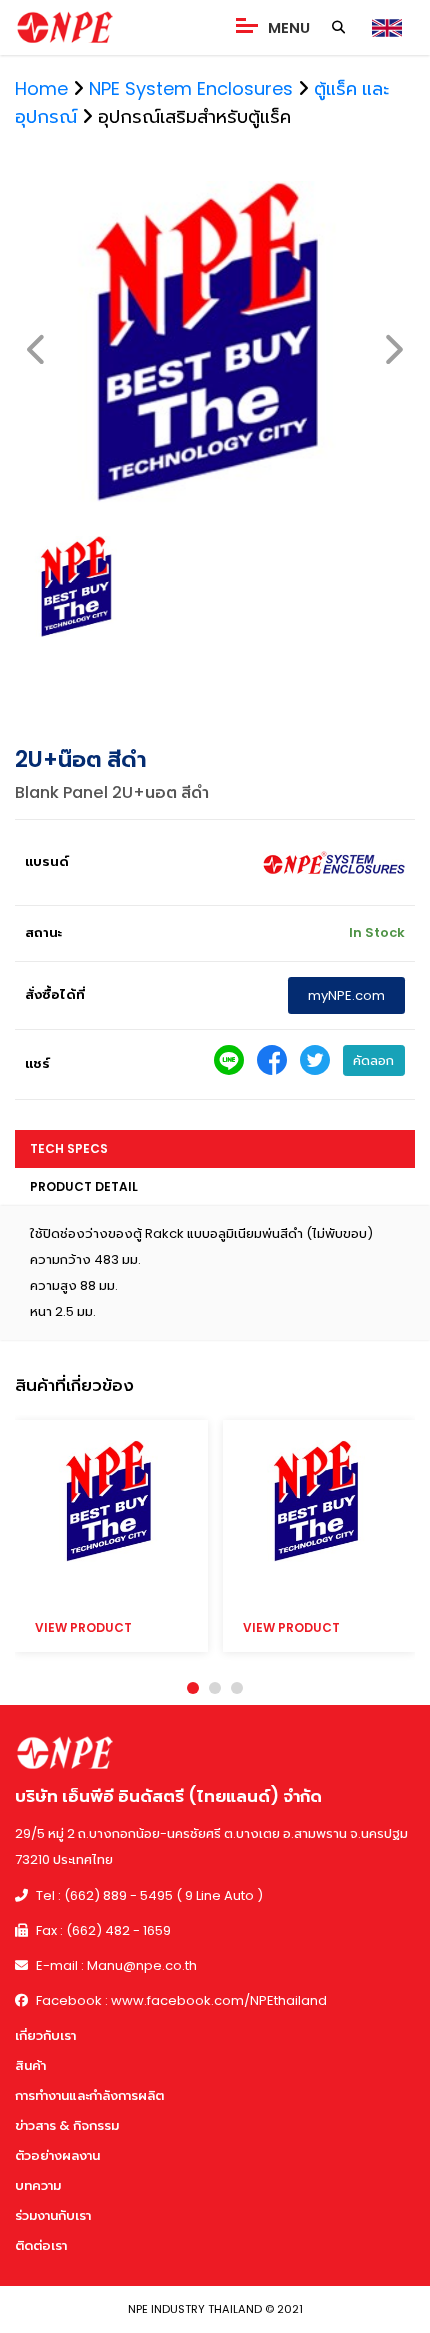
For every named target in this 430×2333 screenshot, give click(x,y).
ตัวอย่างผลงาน (57, 2155)
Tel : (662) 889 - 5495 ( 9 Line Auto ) (148, 1895)
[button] (193, 1688)
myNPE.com (346, 995)
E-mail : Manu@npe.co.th (115, 1965)
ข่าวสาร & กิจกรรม (67, 2125)
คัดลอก (373, 1060)
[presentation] (37, 350)
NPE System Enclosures (191, 88)
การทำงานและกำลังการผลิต (89, 2095)
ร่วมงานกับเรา (53, 2215)
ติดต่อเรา (41, 2245)
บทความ (38, 2185)
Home (41, 88)
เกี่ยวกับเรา (45, 2035)
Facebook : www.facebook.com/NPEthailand (180, 2000)
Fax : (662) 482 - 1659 (102, 1930)
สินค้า (30, 2065)
